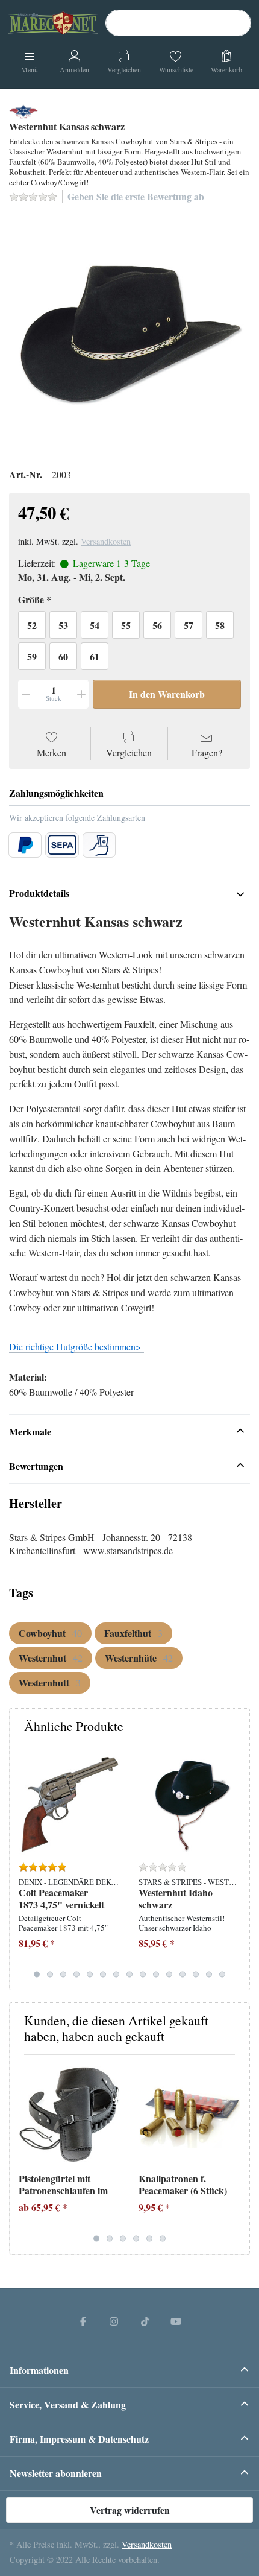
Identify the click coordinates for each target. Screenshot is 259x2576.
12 (183, 1974)
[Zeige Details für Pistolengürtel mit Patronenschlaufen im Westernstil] (69, 2115)
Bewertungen (36, 1466)
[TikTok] (145, 2321)
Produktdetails (39, 893)
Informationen (39, 2370)
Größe (31, 600)
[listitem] (129, 334)
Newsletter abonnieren (56, 2473)
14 (209, 1974)
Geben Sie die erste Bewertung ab (136, 196)
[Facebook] (83, 2321)
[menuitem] (50, 1633)
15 (222, 1974)
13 (196, 1974)
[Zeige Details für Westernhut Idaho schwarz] (189, 1804)
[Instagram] (114, 2321)
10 (156, 1974)
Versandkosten (106, 541)
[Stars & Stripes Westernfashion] (23, 109)
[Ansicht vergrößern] (129, 334)
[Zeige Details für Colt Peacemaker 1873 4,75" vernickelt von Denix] (69, 1804)
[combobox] (178, 23)
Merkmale (30, 1432)
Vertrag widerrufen (130, 2510)
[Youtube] (176, 2321)
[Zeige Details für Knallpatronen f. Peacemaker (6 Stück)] (189, 2115)
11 (169, 1974)
